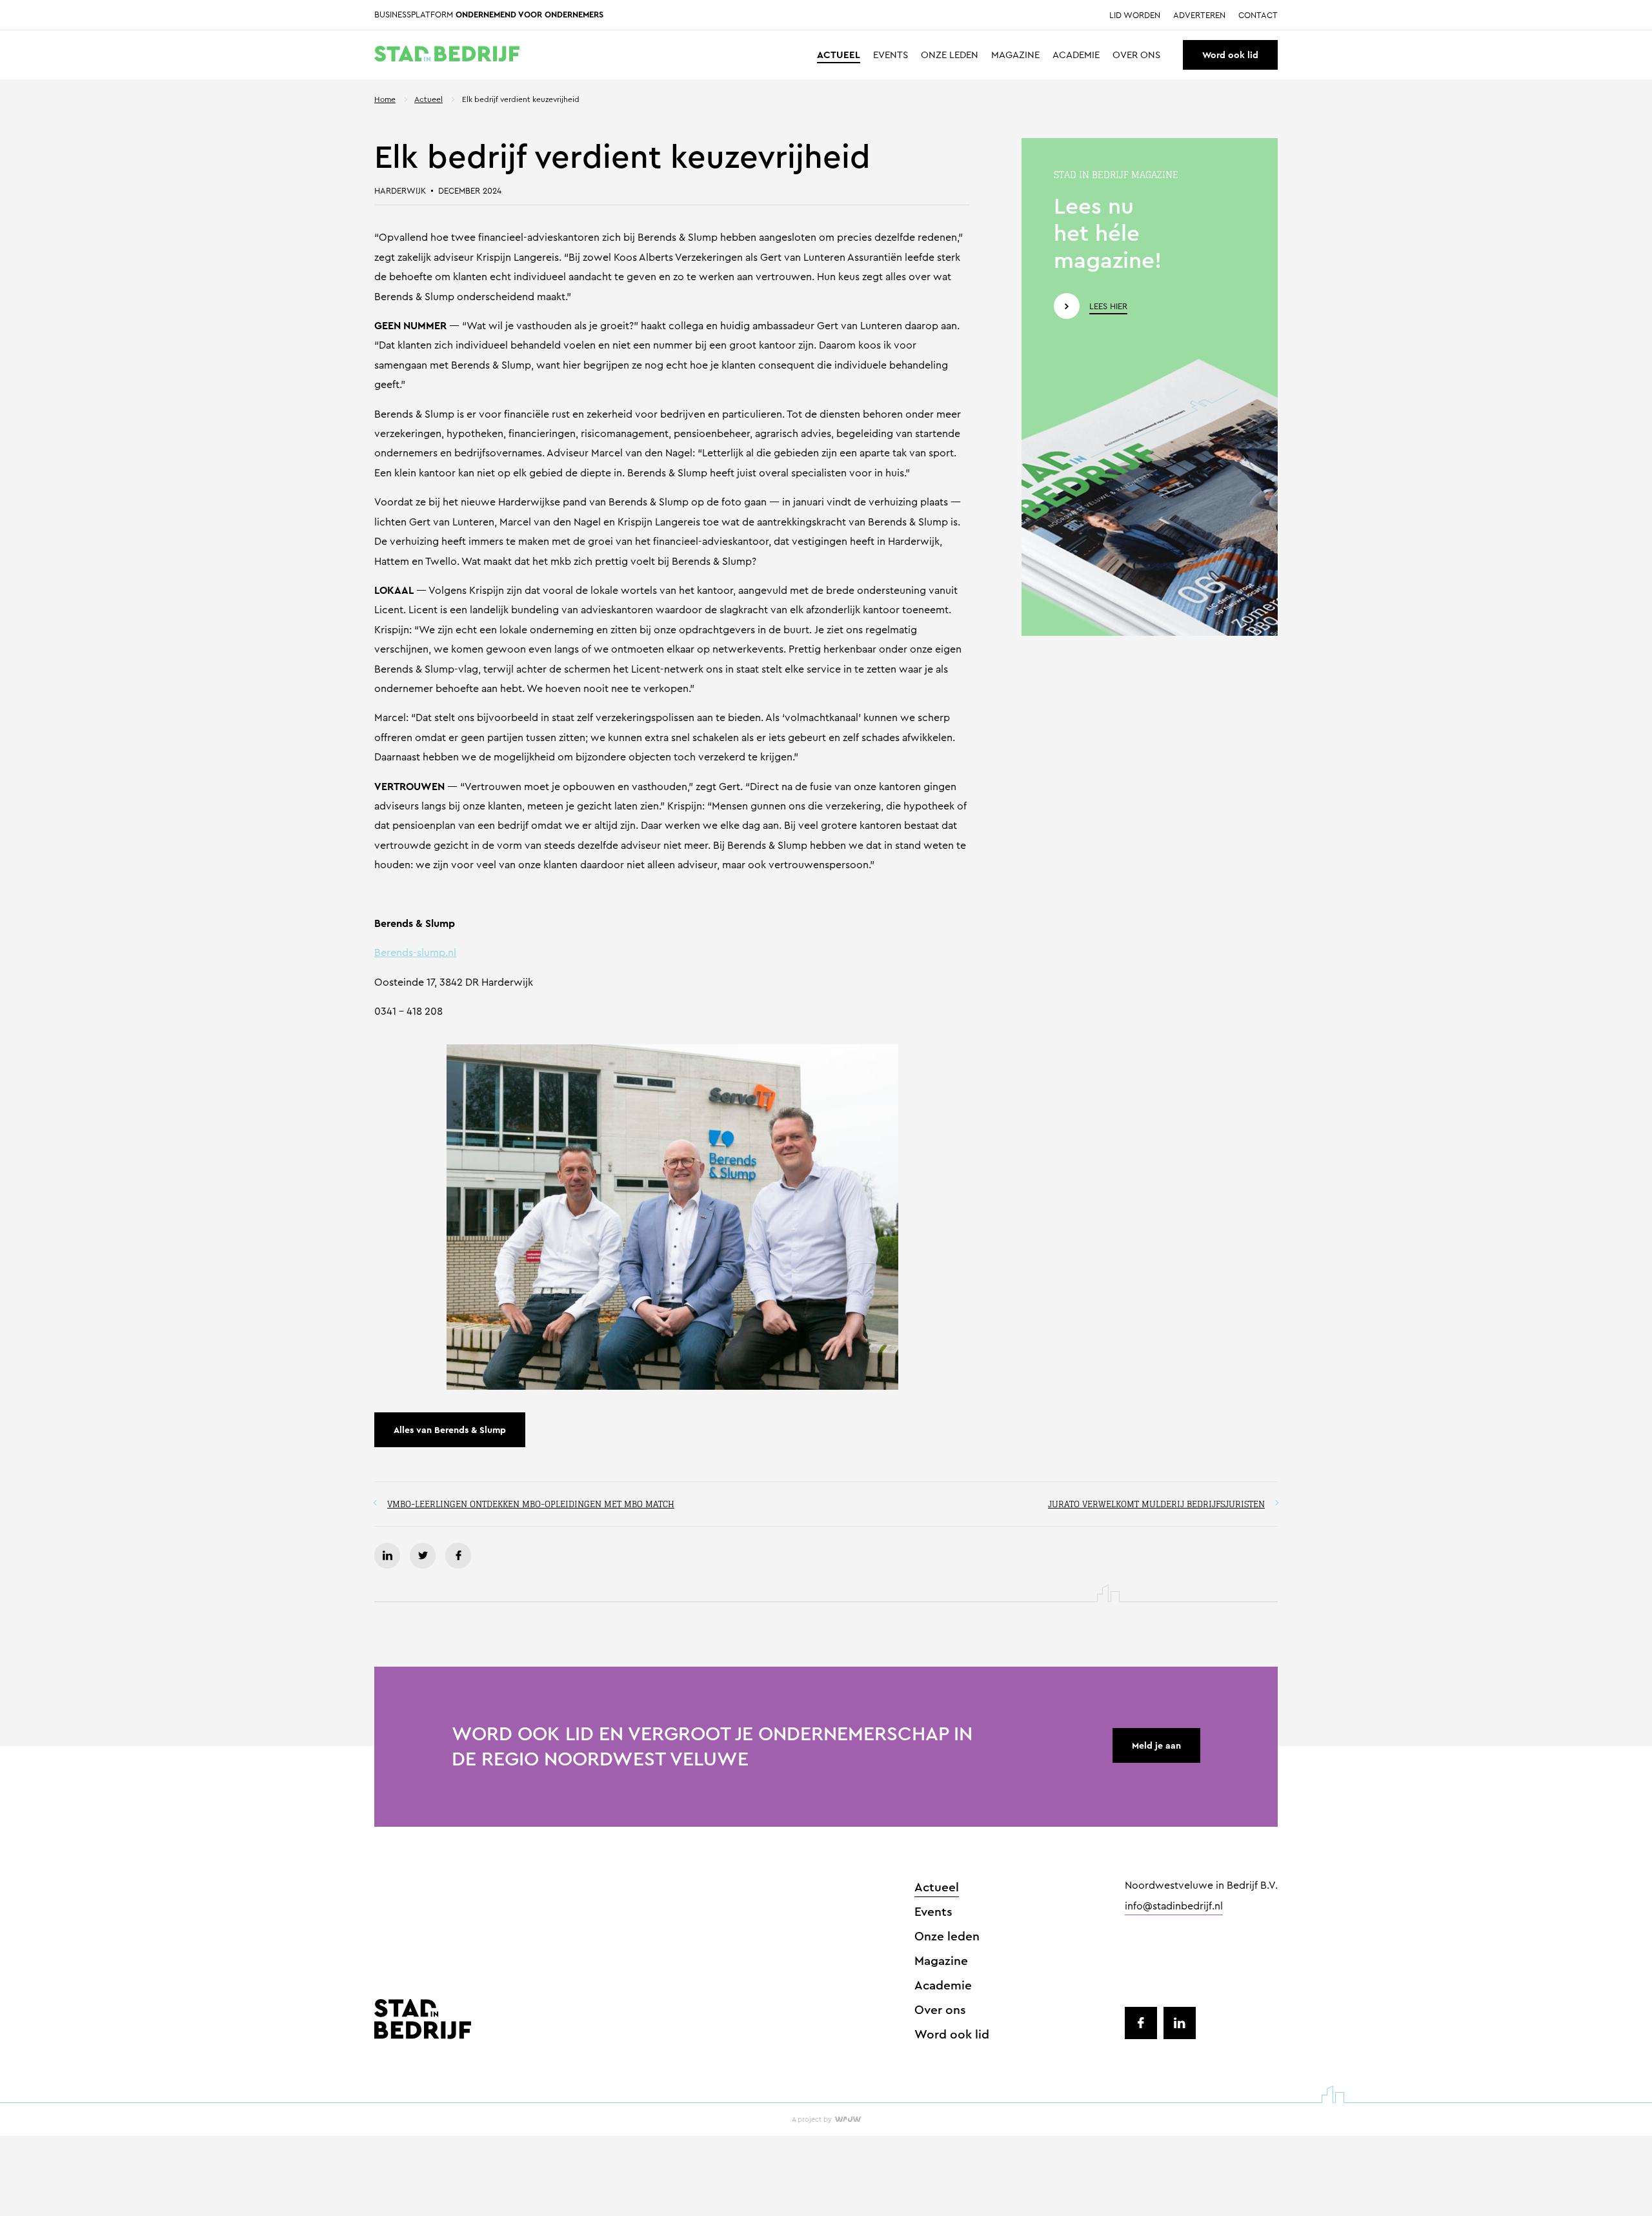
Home (385, 99)
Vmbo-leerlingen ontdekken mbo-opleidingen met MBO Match (531, 1504)
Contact (1258, 15)
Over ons (1136, 55)
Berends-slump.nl (415, 952)
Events (891, 55)
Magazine (1015, 55)
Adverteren (1199, 15)
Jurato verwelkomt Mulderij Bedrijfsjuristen (1156, 1504)
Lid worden (1135, 15)
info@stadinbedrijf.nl (1174, 1907)
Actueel (839, 55)
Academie (1076, 55)
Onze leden (950, 55)
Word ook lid (1230, 55)
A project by (812, 2119)
